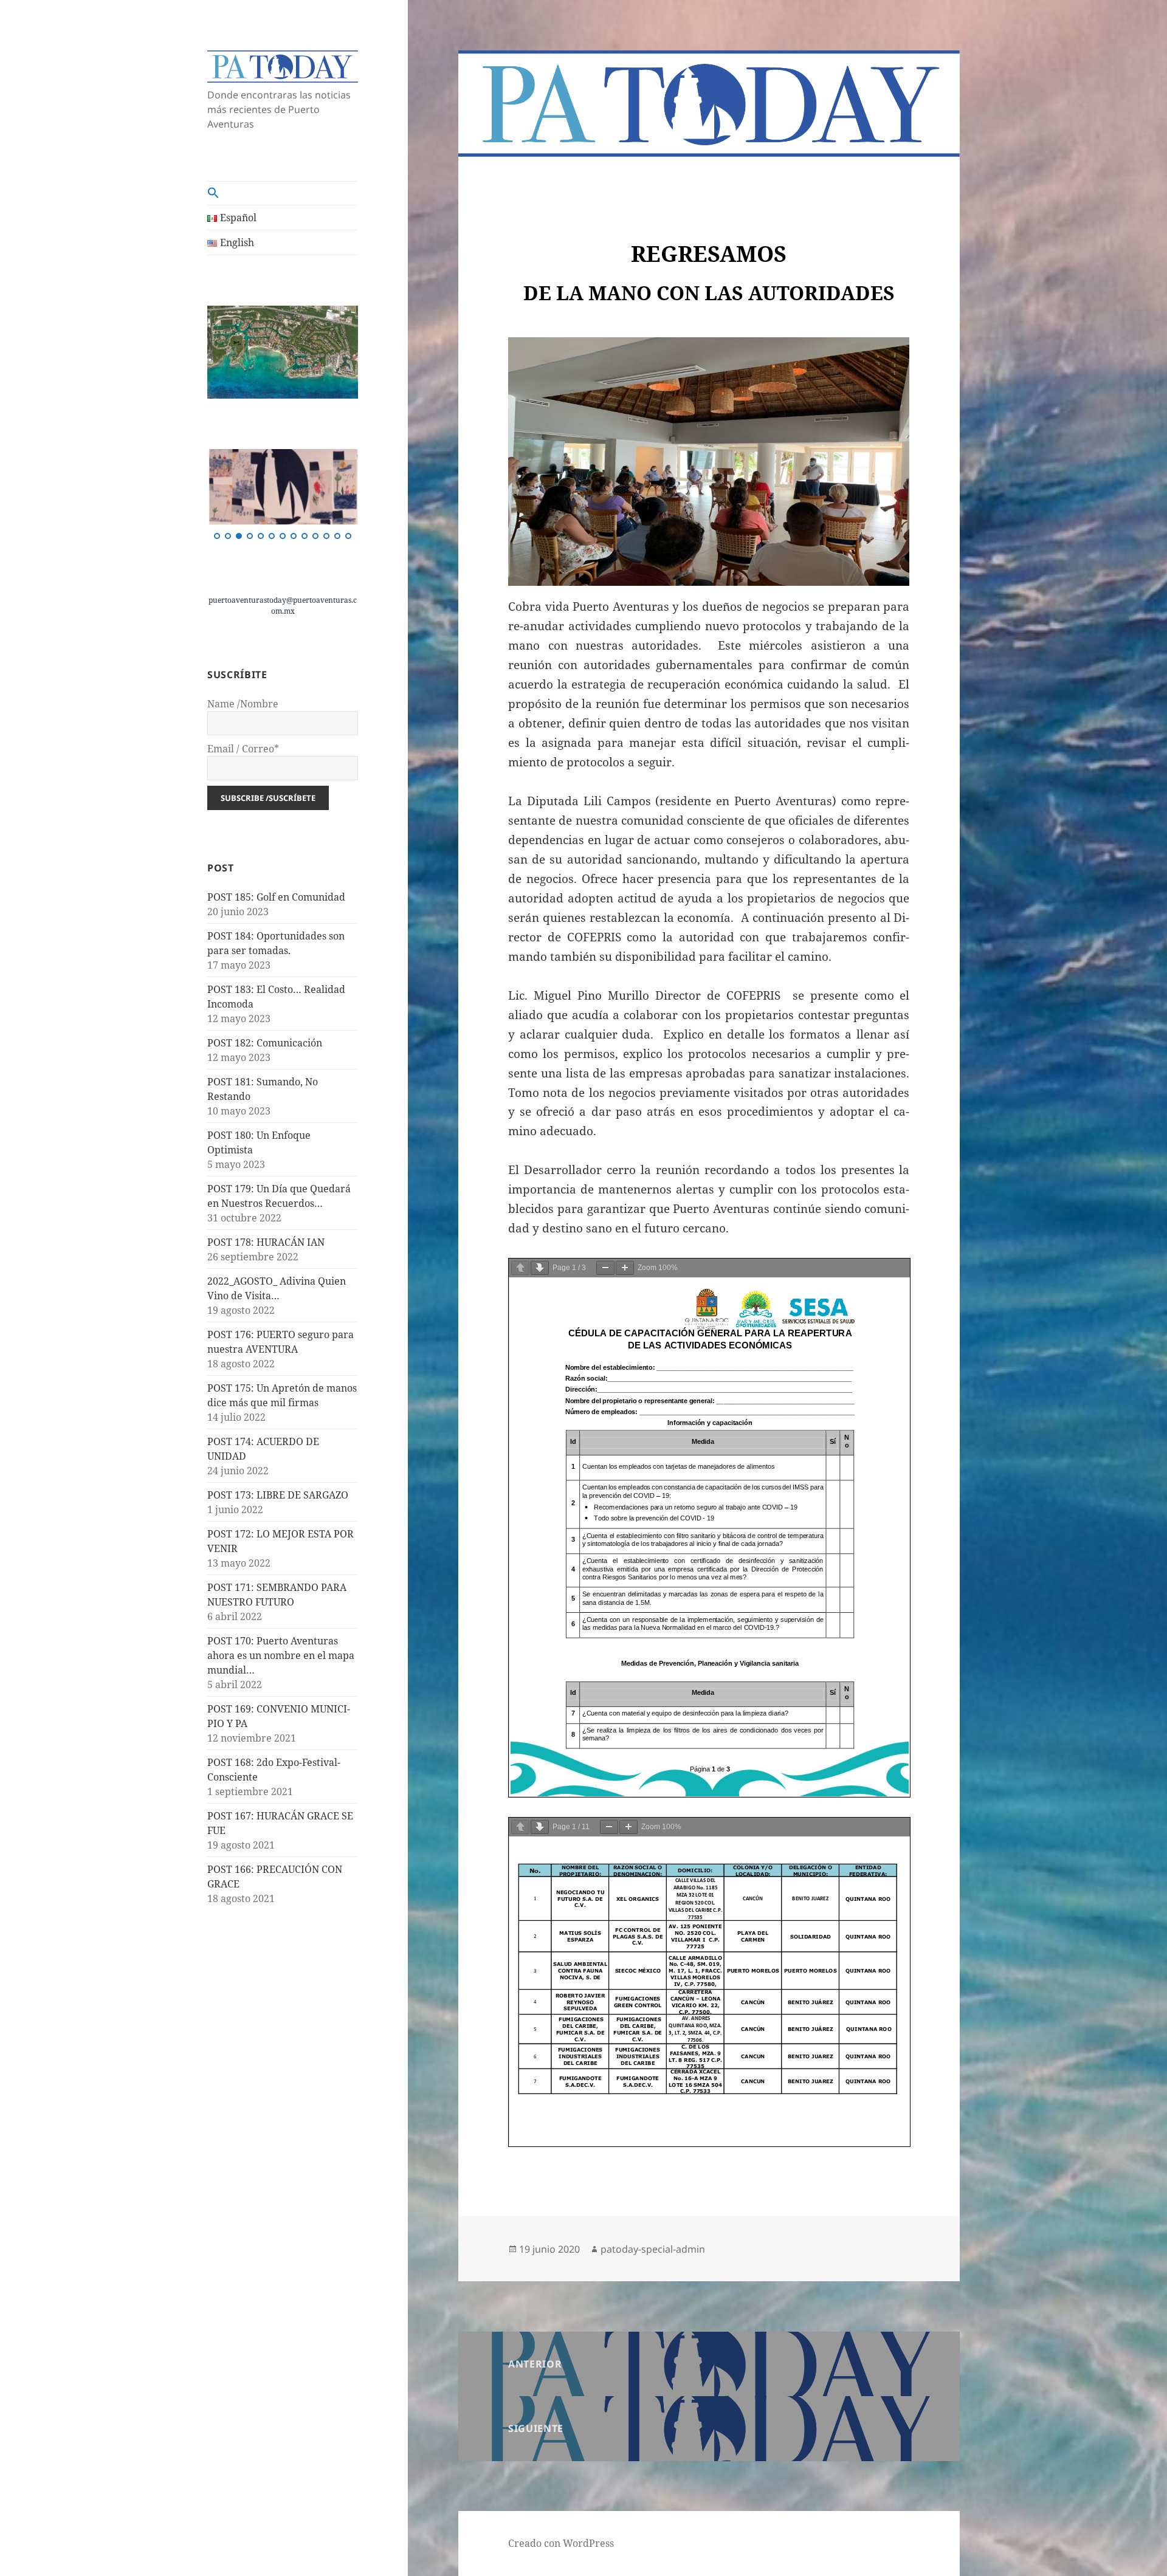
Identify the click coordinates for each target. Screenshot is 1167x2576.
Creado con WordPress (561, 2543)
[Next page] (540, 1268)
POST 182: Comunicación (265, 1043)
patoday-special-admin (653, 2249)
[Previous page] (520, 1268)
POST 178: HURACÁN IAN (266, 1242)
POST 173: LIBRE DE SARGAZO (278, 1495)
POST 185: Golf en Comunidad (276, 897)
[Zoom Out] (605, 1268)
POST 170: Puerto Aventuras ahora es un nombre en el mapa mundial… (281, 1655)
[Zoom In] (625, 1268)
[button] (283, 193)
